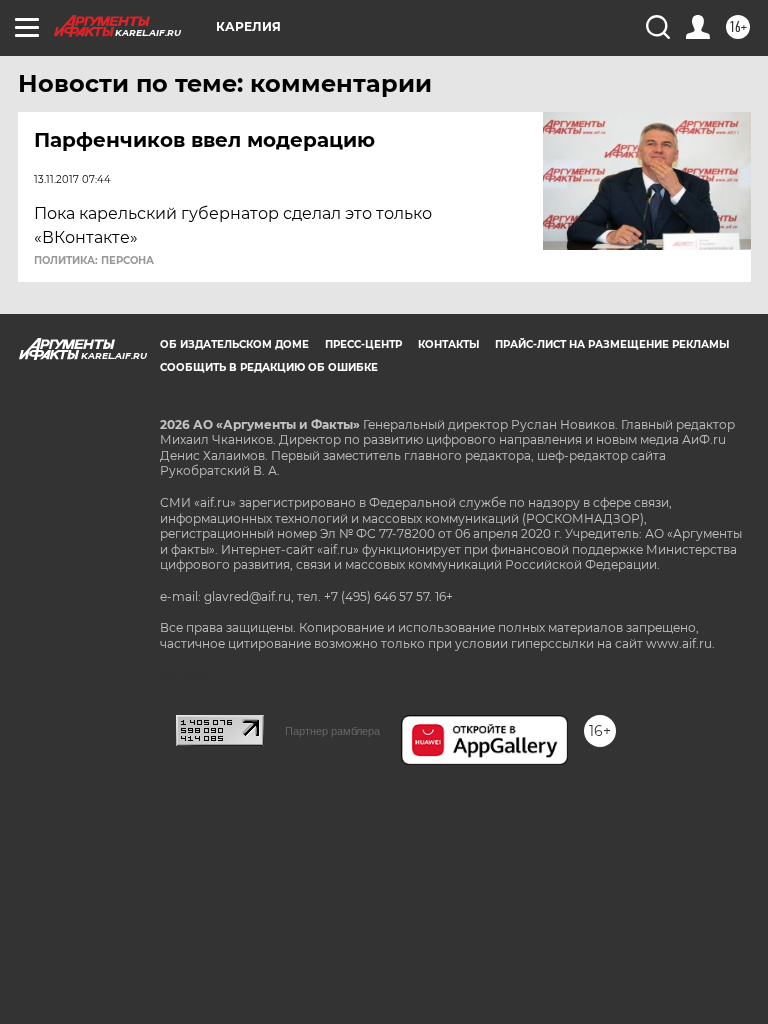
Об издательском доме (234, 344)
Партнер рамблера (332, 731)
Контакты (448, 344)
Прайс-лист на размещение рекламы (612, 344)
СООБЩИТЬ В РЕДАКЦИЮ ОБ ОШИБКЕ (269, 367)
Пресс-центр (363, 344)
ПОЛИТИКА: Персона (94, 261)
